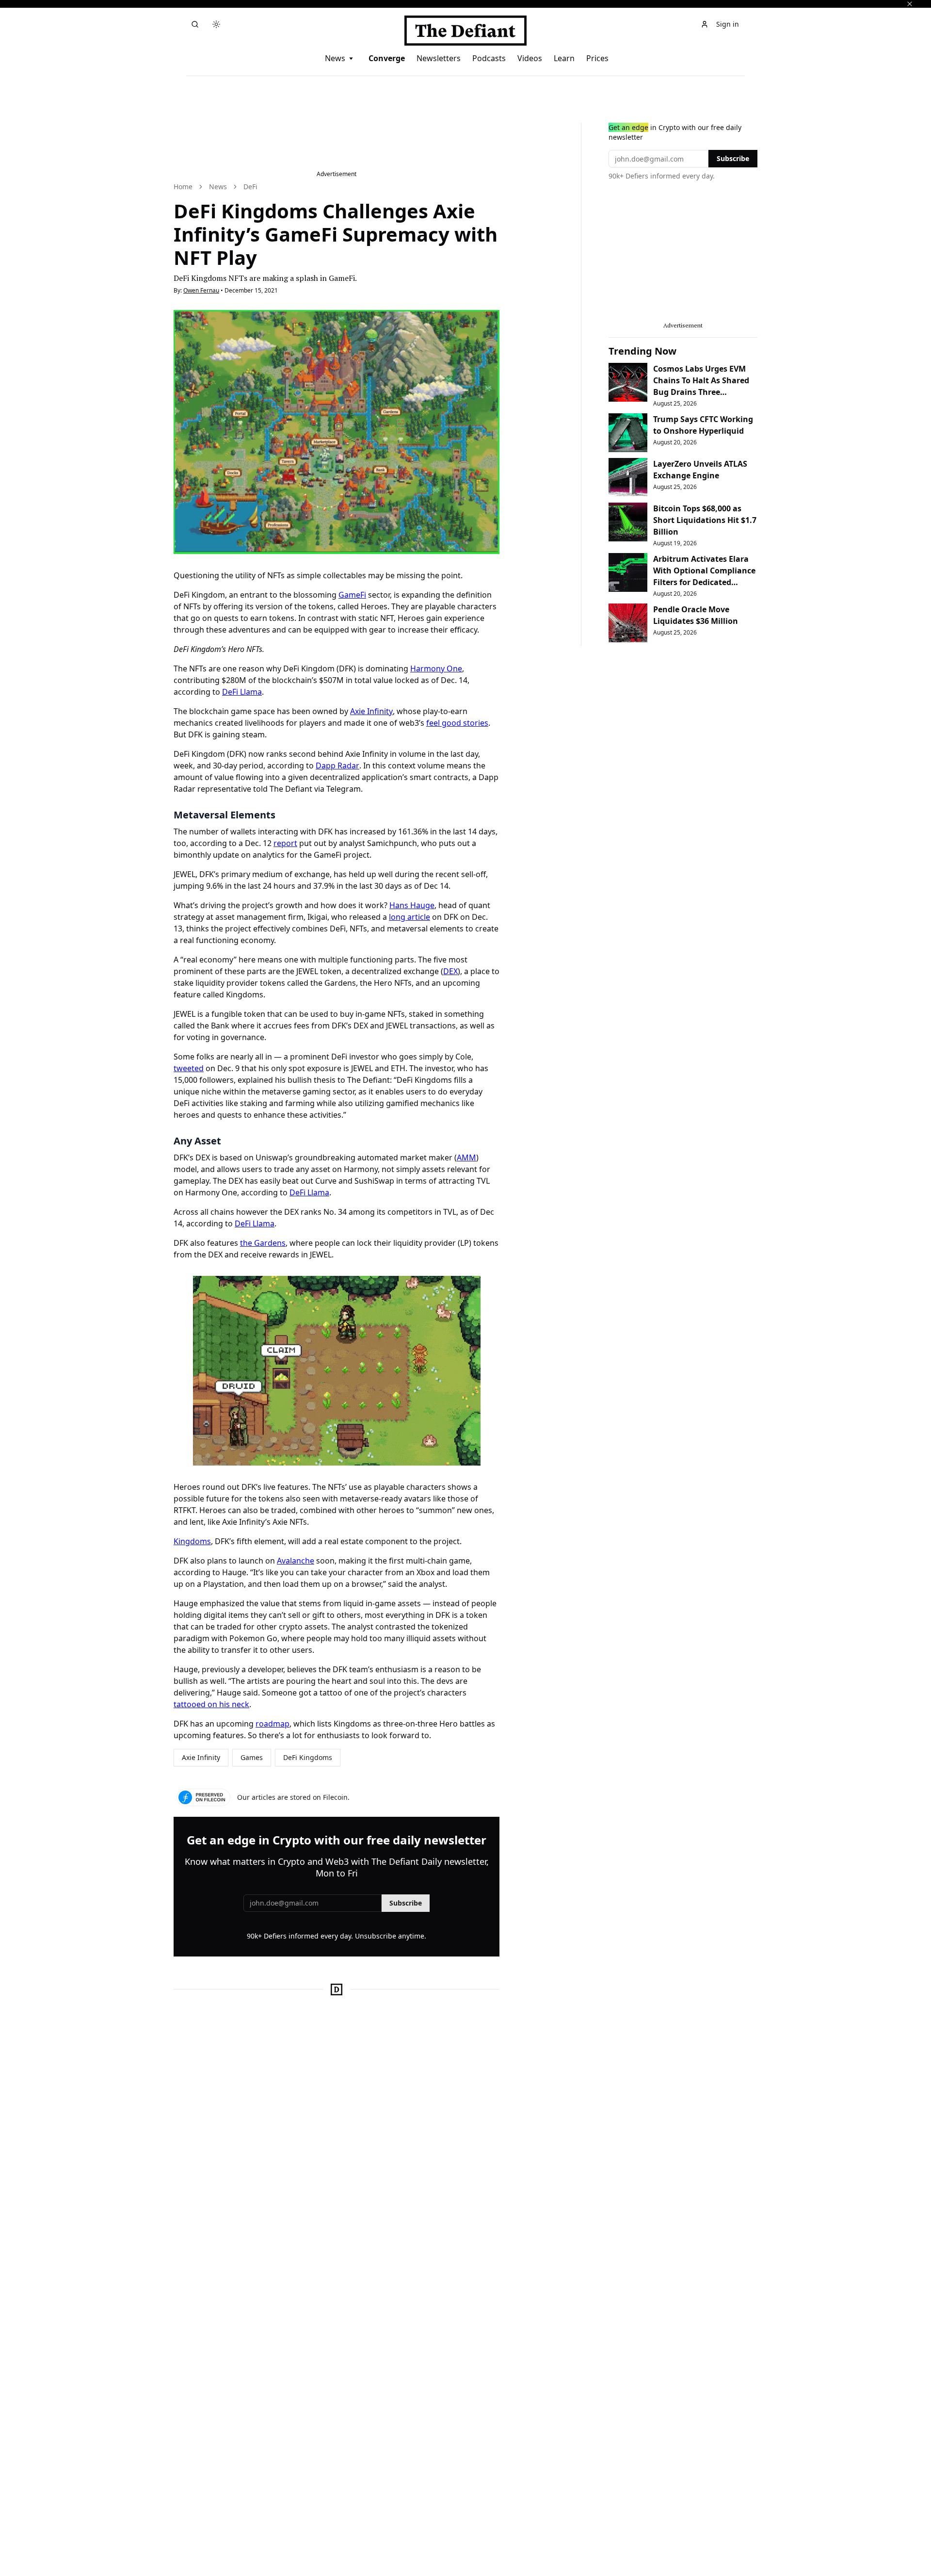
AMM (466, 1158)
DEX (450, 971)
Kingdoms (192, 1541)
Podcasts (489, 58)
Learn (564, 58)
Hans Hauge (412, 905)
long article (409, 917)
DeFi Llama (242, 692)
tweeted (189, 1068)
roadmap (273, 1724)
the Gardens (263, 1243)
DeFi (250, 187)
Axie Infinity (371, 711)
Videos (530, 58)
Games (252, 1757)
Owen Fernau (201, 290)
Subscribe (406, 1903)
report (285, 843)
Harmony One (436, 668)
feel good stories (457, 723)
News (335, 58)
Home (183, 187)
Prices (597, 58)
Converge (387, 58)
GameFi (352, 595)
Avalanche (296, 1561)
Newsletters (439, 58)
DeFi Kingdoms (308, 1757)
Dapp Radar (337, 766)
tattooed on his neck (211, 1704)
